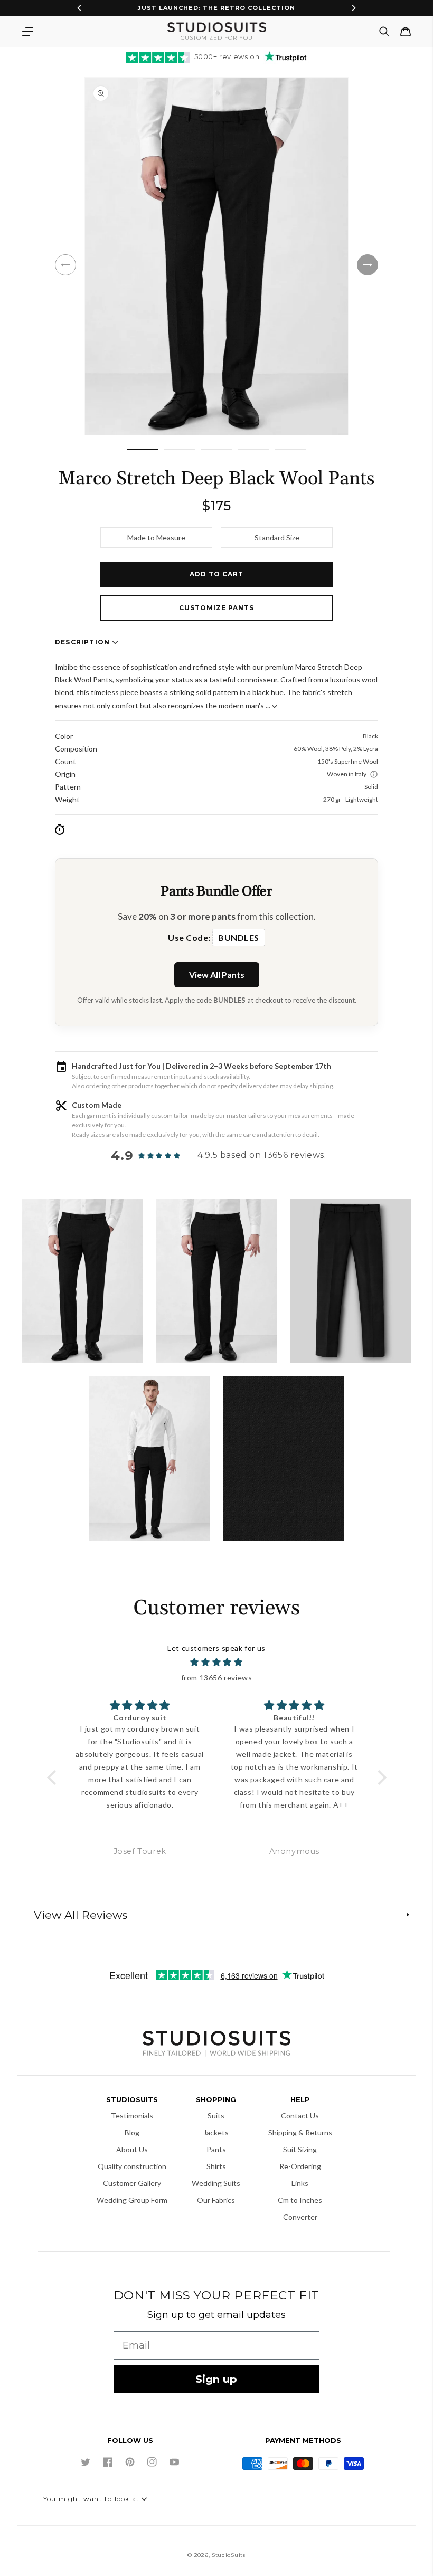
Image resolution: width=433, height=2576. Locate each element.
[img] (217, 1662)
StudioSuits (229, 2555)
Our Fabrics (216, 2200)
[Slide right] (368, 265)
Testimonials (132, 2116)
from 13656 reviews (217, 1677)
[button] (27, 32)
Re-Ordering (300, 2166)
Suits (216, 2116)
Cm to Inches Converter (300, 2208)
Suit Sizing (300, 2149)
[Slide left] (65, 265)
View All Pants (217, 975)
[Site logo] (216, 2045)
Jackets (216, 2132)
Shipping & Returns (300, 2132)
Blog (132, 2132)
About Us (132, 2149)
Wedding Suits (216, 2183)
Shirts (216, 2166)
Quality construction (132, 2166)
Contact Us (300, 2116)
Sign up (216, 2379)
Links (300, 2183)
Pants (216, 2149)
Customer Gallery (132, 2183)
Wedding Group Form (132, 2200)
